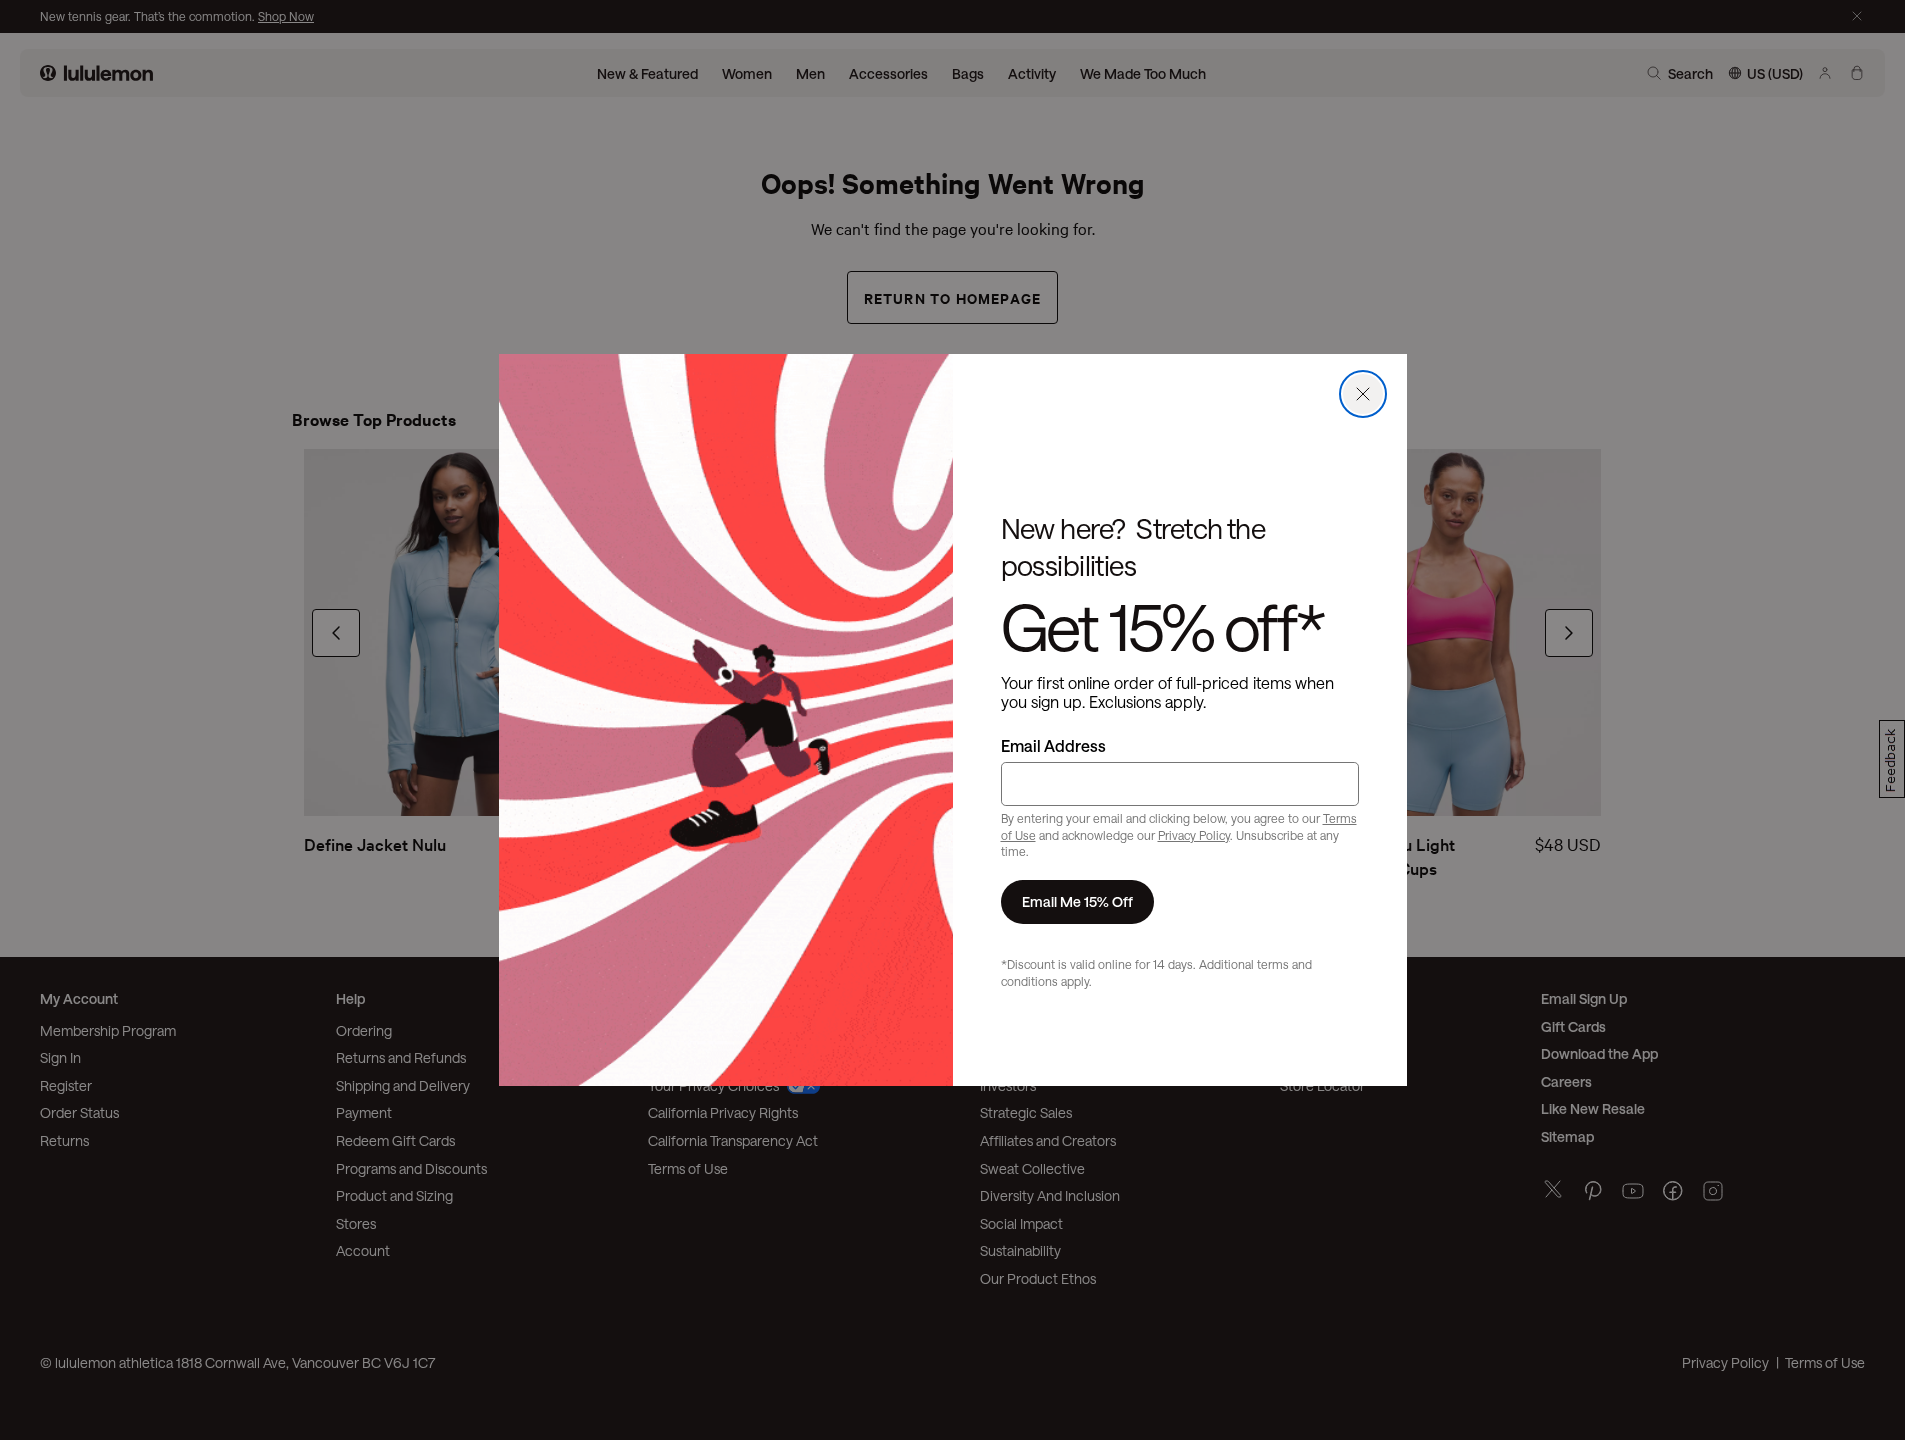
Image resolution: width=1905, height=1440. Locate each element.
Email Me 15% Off (1077, 901)
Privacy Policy (1194, 835)
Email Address (1053, 745)
